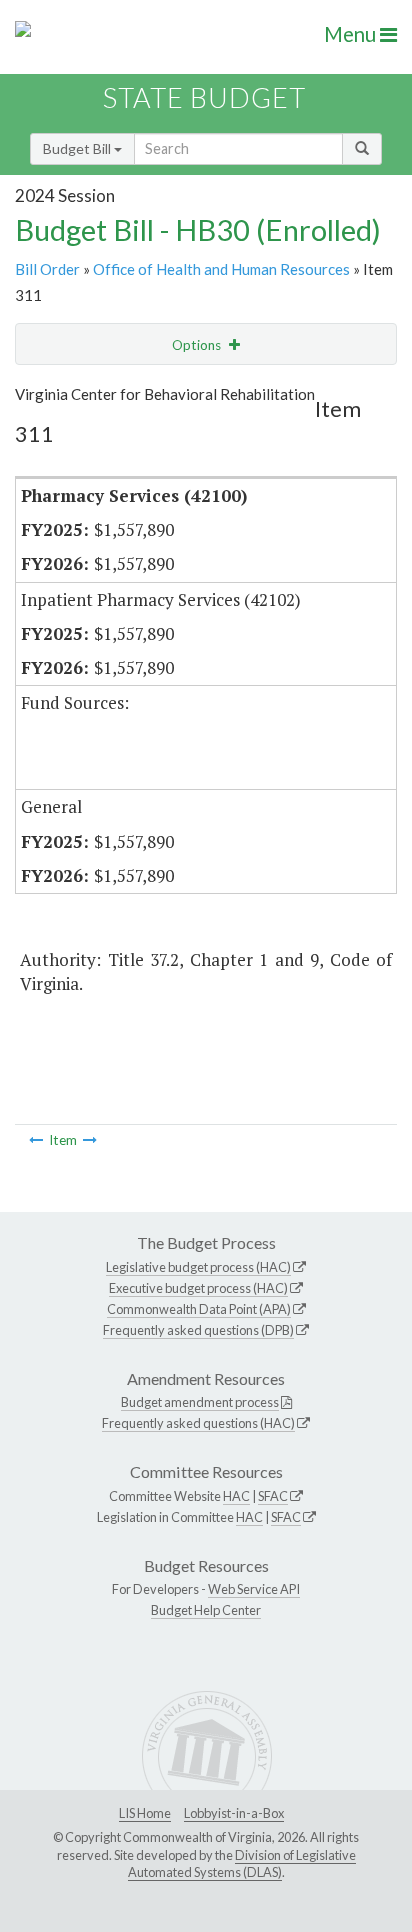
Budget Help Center (206, 1610)
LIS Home (145, 1813)
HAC (236, 1496)
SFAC (273, 1496)
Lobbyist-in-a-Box (234, 1813)
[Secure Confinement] (36, 1140)
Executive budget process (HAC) (198, 1288)
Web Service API (254, 1589)
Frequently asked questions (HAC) (198, 1423)
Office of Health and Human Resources (221, 269)
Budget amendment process (200, 1402)
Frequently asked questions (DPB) (198, 1330)
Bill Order (47, 269)
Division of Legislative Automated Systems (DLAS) (242, 1864)
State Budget (204, 97)
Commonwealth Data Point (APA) (199, 1309)
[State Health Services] (90, 1140)
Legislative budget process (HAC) (198, 1267)
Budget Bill (78, 148)
